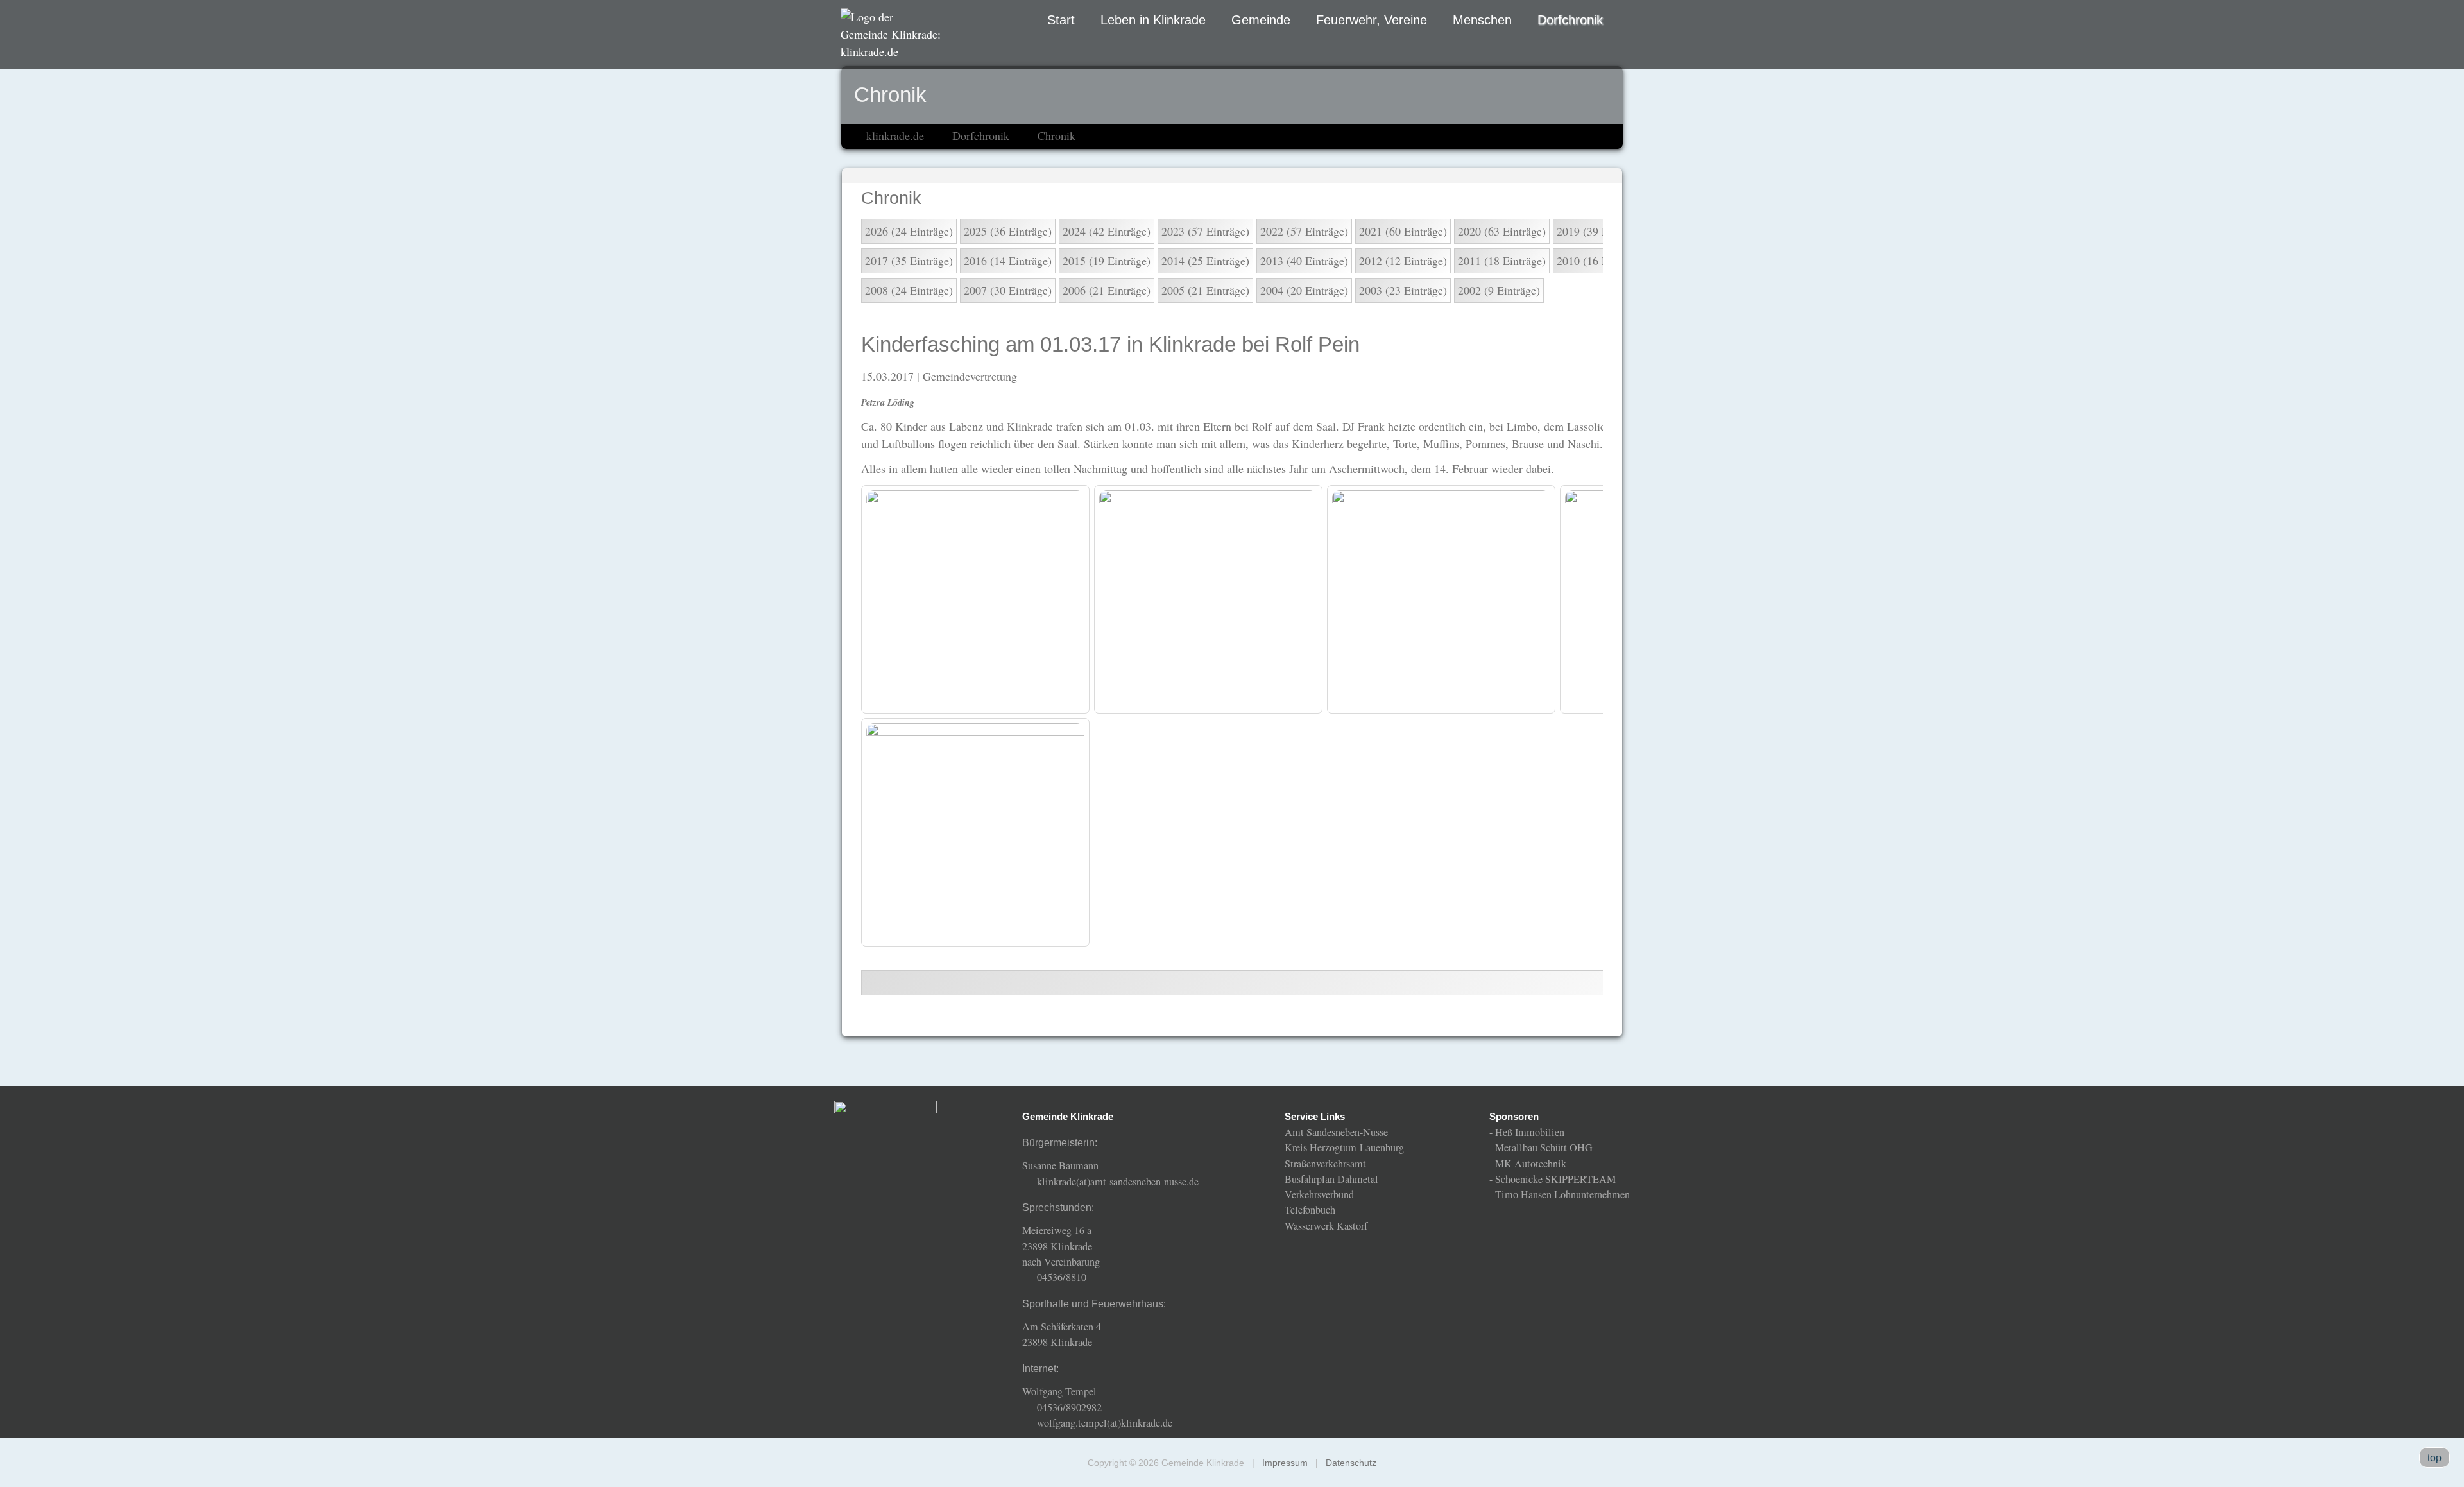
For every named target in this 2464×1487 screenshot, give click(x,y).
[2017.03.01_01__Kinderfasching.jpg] (975, 599)
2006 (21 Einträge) (1107, 290)
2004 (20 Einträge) (1304, 290)
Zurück (1768, 983)
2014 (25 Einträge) (1205, 261)
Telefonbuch (1310, 1210)
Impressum (1285, 1463)
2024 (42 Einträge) (1107, 231)
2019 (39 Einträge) (1601, 231)
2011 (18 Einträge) (1502, 261)
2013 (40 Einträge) (1304, 261)
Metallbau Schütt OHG (1544, 1147)
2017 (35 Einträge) (909, 261)
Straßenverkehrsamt (1325, 1164)
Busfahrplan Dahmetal (1331, 1179)
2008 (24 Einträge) (909, 290)
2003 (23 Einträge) (1403, 290)
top (2434, 1457)
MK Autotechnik (1531, 1164)
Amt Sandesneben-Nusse (1336, 1132)
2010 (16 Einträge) (1601, 261)
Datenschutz (1351, 1463)
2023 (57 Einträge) (1205, 231)
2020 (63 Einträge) (1502, 231)
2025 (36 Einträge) (1008, 231)
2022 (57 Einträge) (1304, 231)
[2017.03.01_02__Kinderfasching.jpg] (1208, 599)
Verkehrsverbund (1319, 1194)
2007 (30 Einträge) (1008, 290)
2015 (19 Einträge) (1107, 261)
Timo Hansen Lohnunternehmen (1562, 1194)
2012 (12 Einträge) (1403, 261)
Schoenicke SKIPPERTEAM (1555, 1179)
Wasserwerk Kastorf (1326, 1226)
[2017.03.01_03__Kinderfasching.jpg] (1441, 599)
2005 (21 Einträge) (1205, 290)
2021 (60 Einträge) (1403, 231)
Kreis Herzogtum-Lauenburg (1344, 1147)
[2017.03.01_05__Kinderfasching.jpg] (975, 832)
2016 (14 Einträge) (1008, 261)
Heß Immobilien (1530, 1132)
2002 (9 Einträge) (1499, 290)
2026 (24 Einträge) (909, 231)
